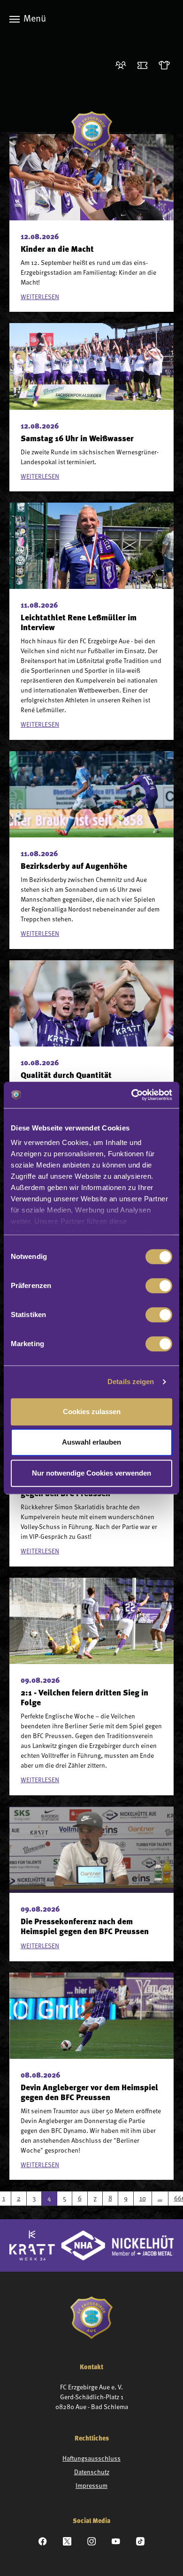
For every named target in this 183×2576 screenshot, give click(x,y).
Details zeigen (131, 1382)
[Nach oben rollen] (164, 2557)
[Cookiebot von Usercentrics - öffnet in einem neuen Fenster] (132, 1095)
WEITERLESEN (40, 297)
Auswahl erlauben (91, 1442)
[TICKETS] (144, 66)
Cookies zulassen (92, 1412)
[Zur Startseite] (92, 132)
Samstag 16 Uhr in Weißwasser (77, 439)
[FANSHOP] (166, 66)
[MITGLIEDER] (123, 66)
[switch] (159, 1286)
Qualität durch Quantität (66, 1076)
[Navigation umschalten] (15, 19)
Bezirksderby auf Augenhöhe (74, 867)
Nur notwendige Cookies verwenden (91, 1473)
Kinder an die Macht (57, 250)
